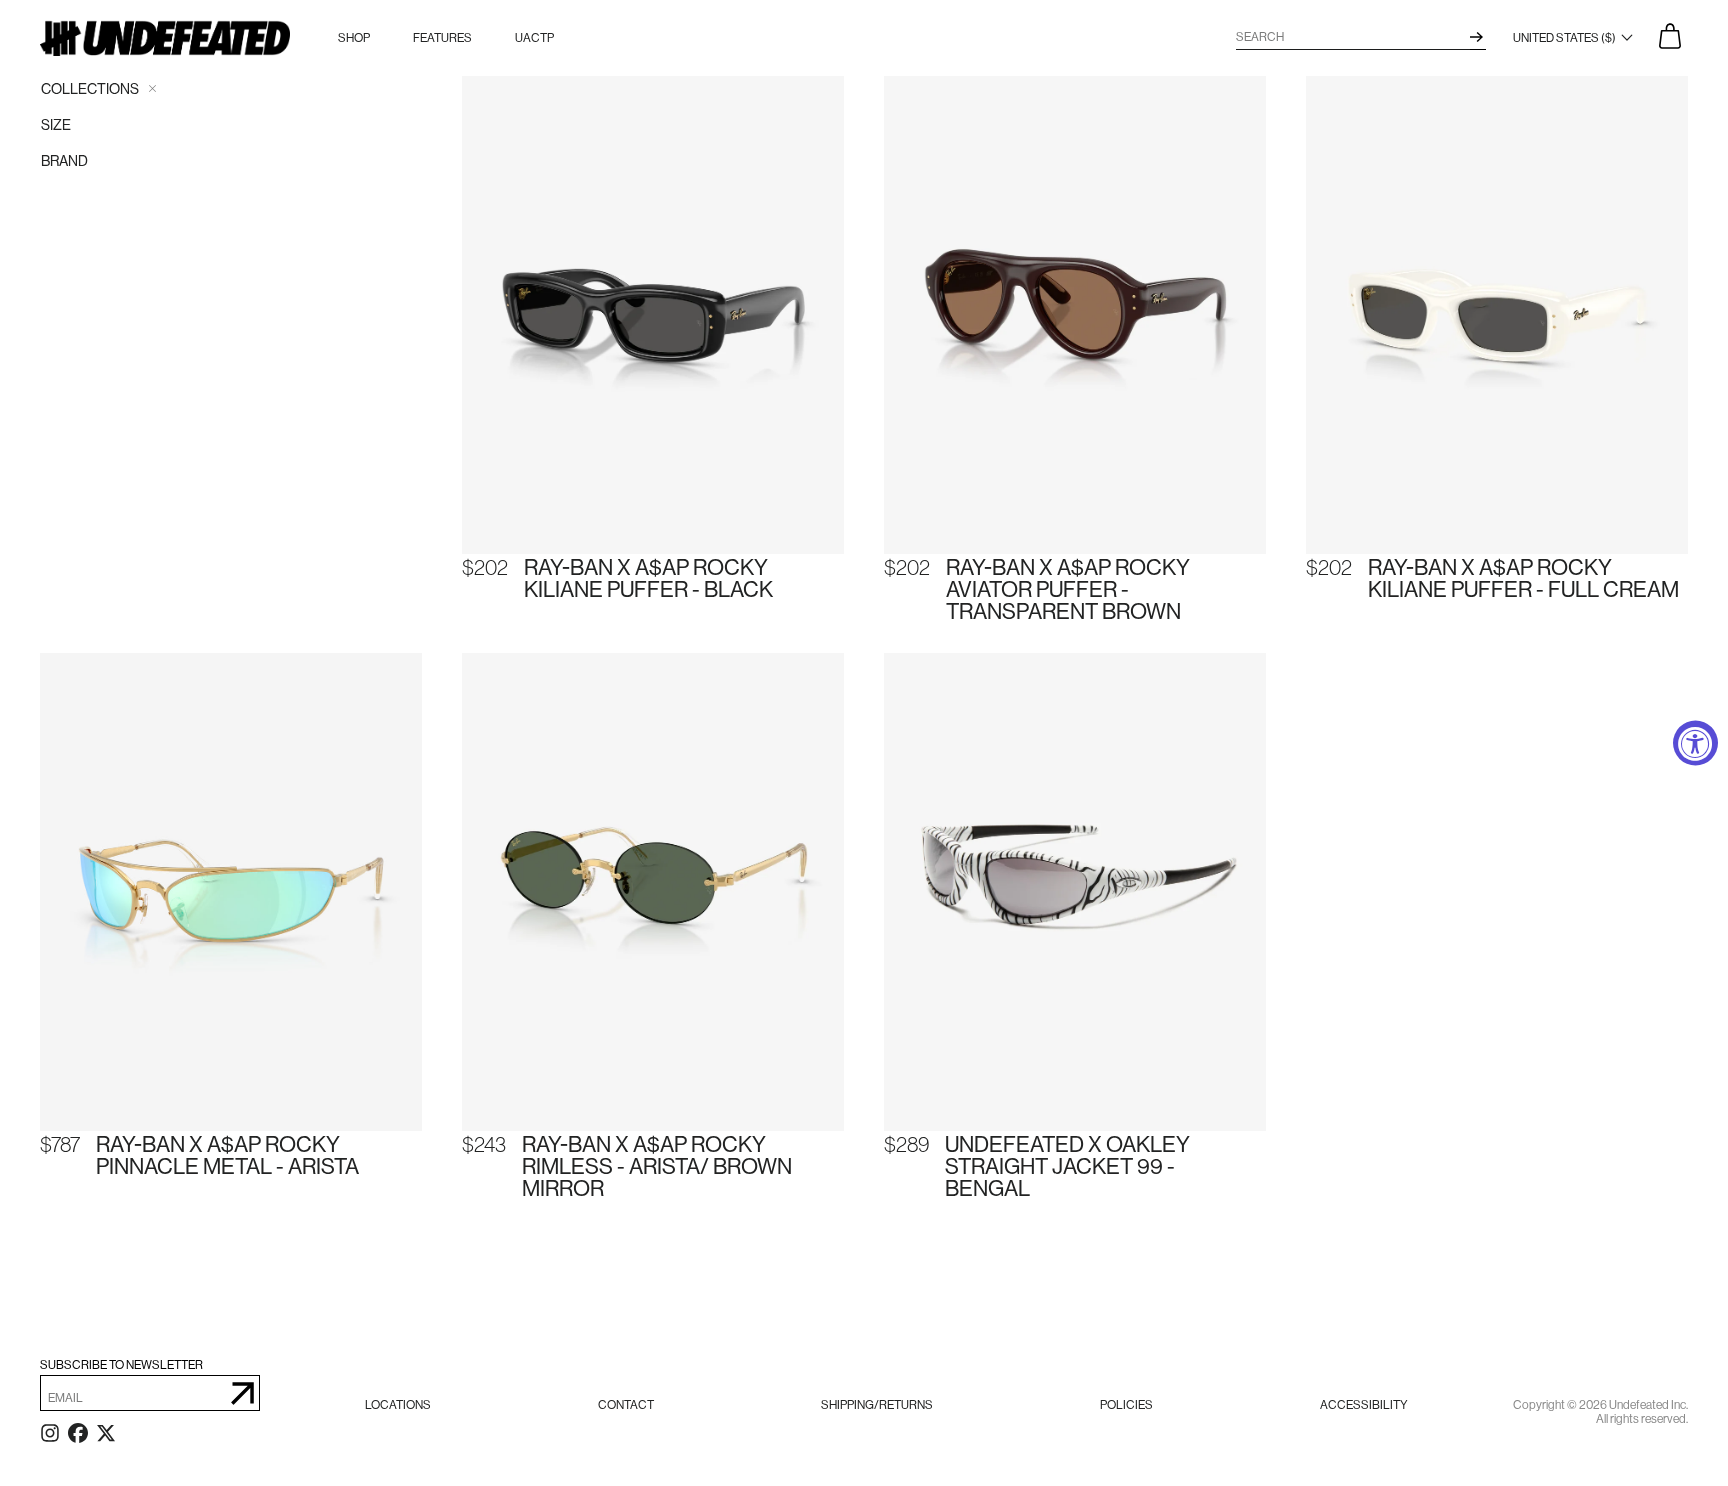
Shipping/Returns (877, 1405)
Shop (354, 38)
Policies (1126, 1405)
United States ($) (1565, 38)
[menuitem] (398, 1405)
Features (442, 38)
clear (152, 88)
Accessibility (1364, 1405)
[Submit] (242, 1393)
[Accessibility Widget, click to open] (1695, 743)
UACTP (534, 38)
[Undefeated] (165, 38)
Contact (626, 1405)
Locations (398, 1405)
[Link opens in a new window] (50, 1437)
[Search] (1476, 37)
